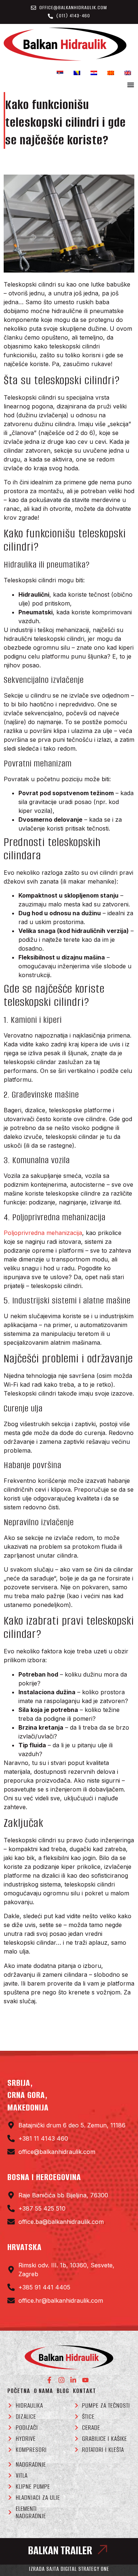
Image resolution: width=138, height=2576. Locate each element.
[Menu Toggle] (131, 85)
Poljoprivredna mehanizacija (43, 1233)
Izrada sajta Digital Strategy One (69, 2569)
